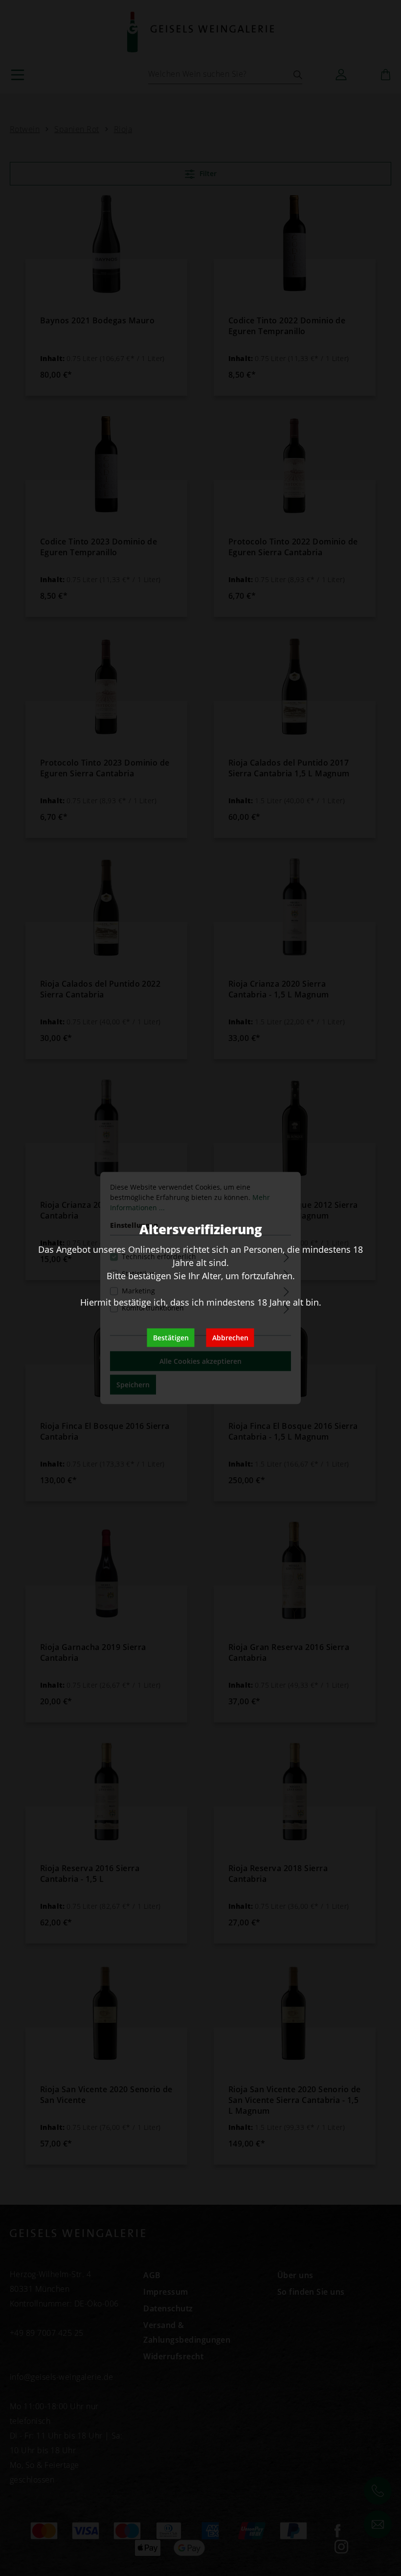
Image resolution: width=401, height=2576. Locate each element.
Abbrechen (230, 1338)
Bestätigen (171, 1338)
